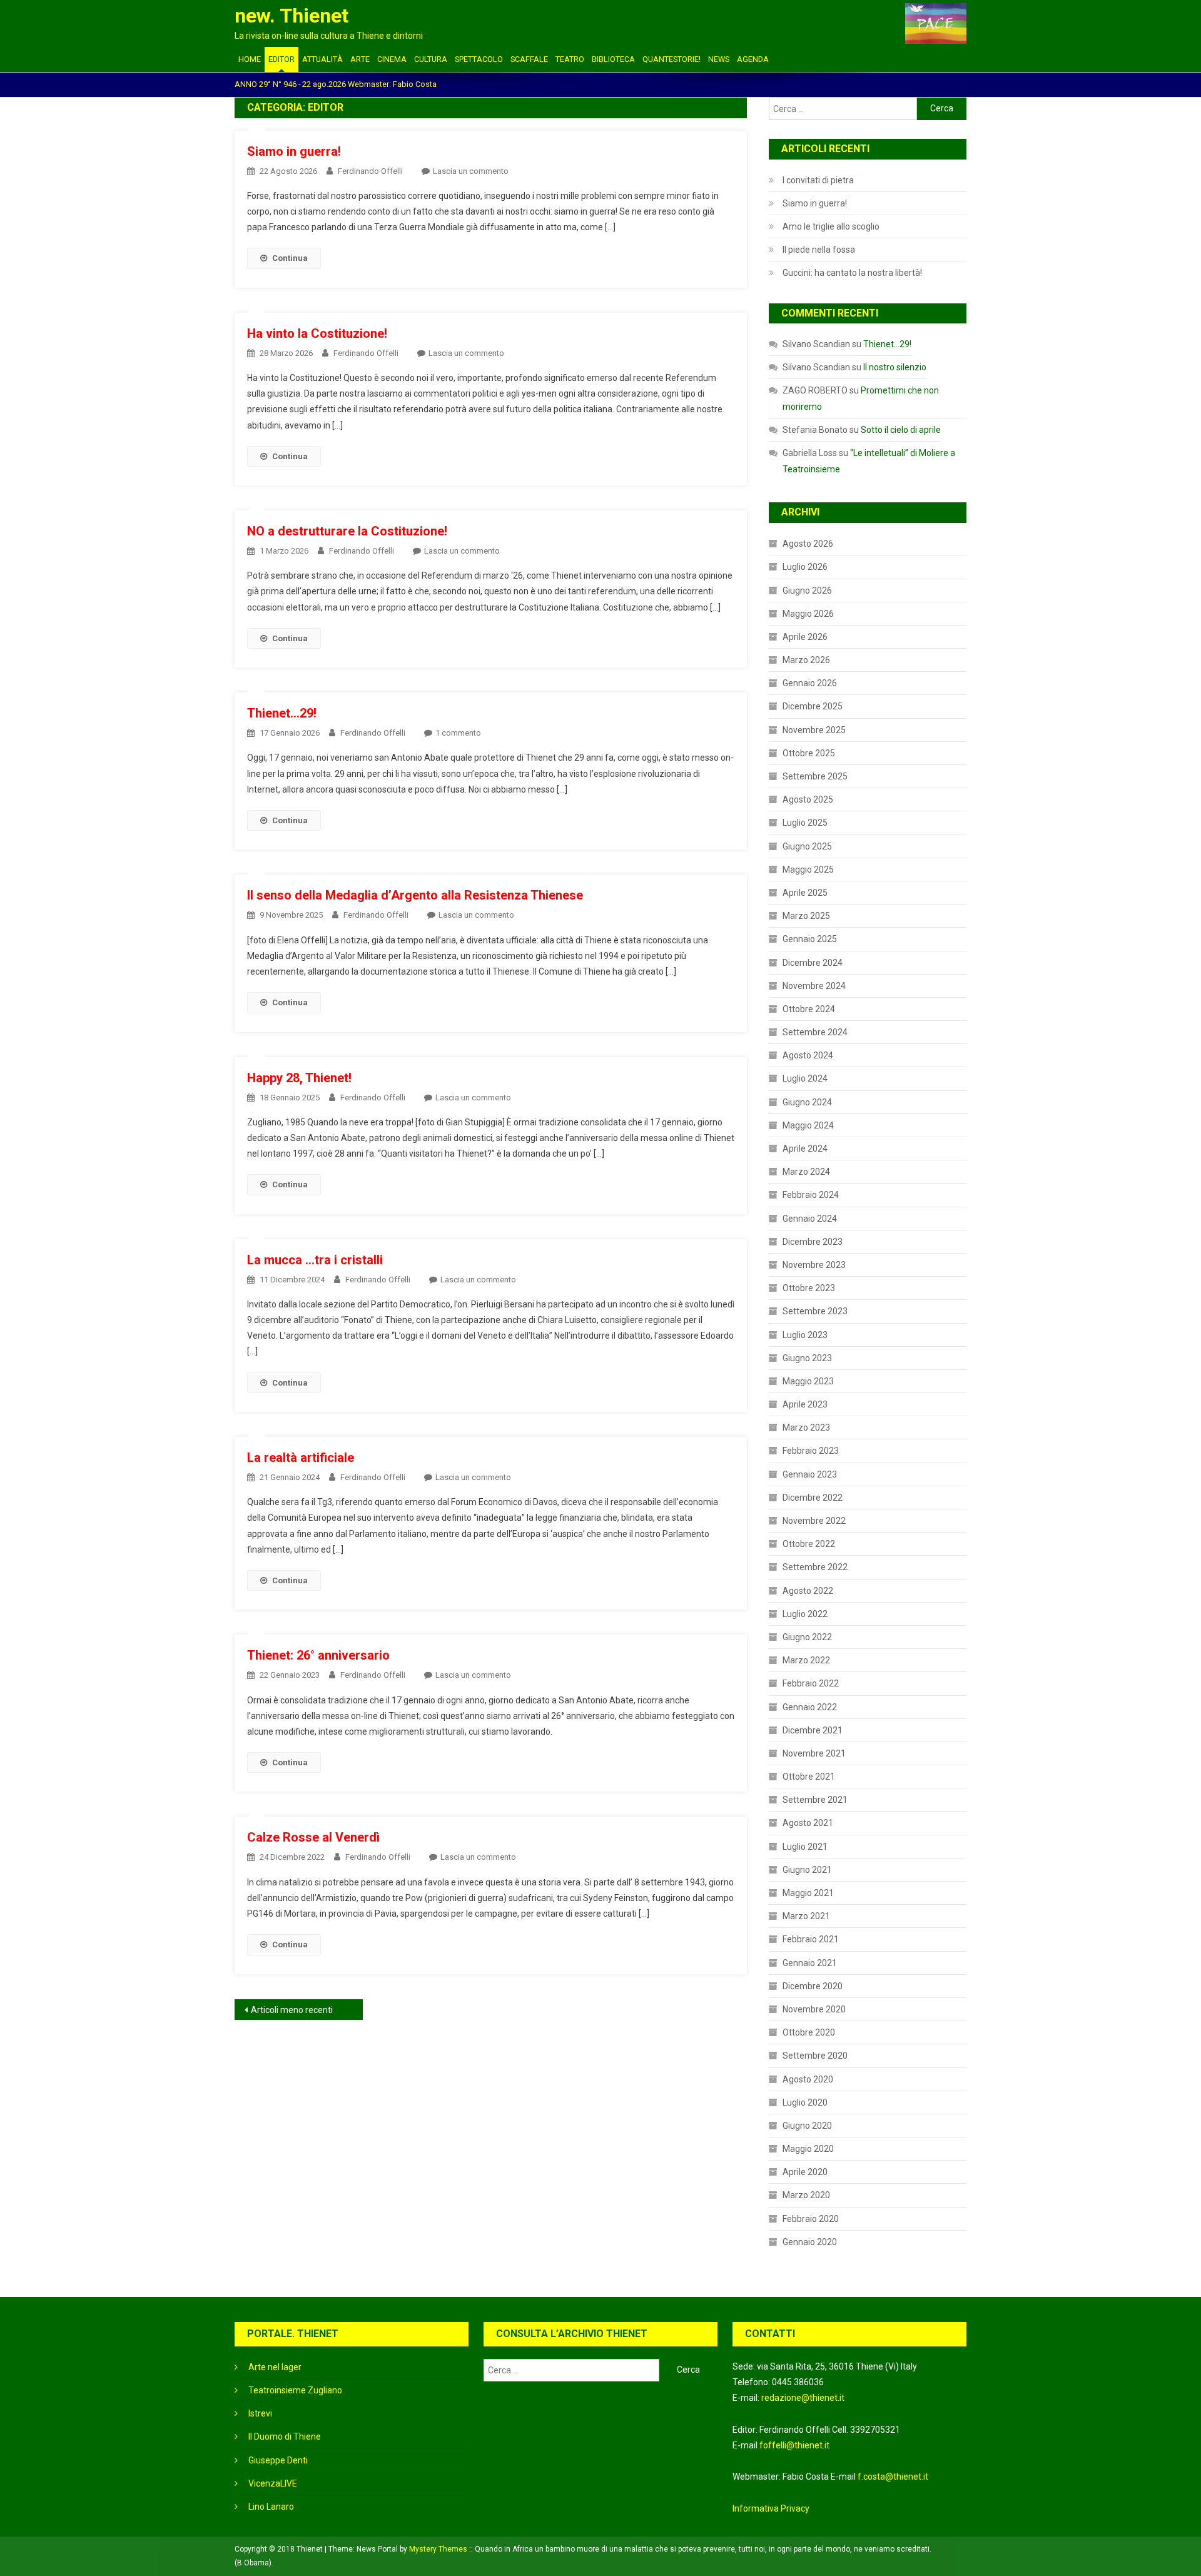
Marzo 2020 (806, 2195)
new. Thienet (291, 16)
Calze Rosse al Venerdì (313, 1837)
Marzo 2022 (806, 1660)
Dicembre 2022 (813, 1498)
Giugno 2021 (807, 1870)
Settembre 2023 (815, 1311)
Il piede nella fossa (819, 250)
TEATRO (570, 59)
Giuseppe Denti (278, 2460)
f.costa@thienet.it (893, 2477)
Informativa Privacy (771, 2508)
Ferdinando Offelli (370, 171)
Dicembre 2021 (813, 1730)
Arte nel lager (275, 2367)
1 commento (458, 733)
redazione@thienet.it (803, 2398)
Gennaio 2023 (810, 1474)
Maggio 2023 (808, 1381)
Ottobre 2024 (809, 1009)
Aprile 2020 (805, 2172)
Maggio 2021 (808, 1893)
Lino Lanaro (271, 2507)
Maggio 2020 (808, 2149)
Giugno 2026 (807, 591)
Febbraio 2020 (811, 2219)
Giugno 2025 (807, 846)
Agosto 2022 (808, 1591)
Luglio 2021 (805, 1847)
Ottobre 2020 (809, 2032)
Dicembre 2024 (813, 963)
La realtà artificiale (301, 1458)
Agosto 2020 (808, 2079)
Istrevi (260, 2413)
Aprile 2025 (805, 893)
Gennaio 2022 (810, 1707)
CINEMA (392, 59)
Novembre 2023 (814, 1265)
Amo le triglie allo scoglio (831, 226)
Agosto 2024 (808, 1055)
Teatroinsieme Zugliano (295, 2390)
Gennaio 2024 (810, 1219)
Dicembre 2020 (813, 1986)
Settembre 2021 (815, 1800)
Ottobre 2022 (809, 1544)
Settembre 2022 (815, 1567)
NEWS (719, 59)
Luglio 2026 (805, 567)
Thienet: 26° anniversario (318, 1655)
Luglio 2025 (805, 823)
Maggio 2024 (808, 1125)
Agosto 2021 (808, 1823)
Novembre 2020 (814, 2009)
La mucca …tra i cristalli (315, 1260)
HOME (250, 59)
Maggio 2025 (808, 870)
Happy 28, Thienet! (299, 1078)
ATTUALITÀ (322, 59)
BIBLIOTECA (613, 59)
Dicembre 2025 (813, 706)
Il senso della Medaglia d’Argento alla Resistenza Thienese (415, 895)
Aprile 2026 (805, 637)
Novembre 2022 (814, 1521)
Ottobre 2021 (809, 1777)
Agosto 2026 (808, 544)
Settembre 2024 (815, 1032)
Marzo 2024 (806, 1172)
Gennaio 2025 (810, 939)
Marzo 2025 (806, 916)
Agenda (753, 59)
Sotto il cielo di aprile (901, 430)
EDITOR (281, 59)
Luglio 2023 (805, 1335)
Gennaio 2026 (810, 683)
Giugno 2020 (807, 2126)
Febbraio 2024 (811, 1195)
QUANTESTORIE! (671, 59)
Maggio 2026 (808, 614)
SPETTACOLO (479, 59)
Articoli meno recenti (292, 2010)
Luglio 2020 (805, 2102)
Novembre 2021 (814, 1753)
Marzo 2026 (806, 660)
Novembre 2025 (814, 730)
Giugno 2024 (807, 1102)
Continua (290, 258)
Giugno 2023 (807, 1358)
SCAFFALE (529, 59)
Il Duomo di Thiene (285, 2437)
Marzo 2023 (806, 1427)
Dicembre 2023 (813, 1242)
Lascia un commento (471, 171)
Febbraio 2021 (811, 1939)
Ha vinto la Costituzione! (317, 333)
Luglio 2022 (805, 1614)
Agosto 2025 (808, 799)
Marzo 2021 (806, 1916)
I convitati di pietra (818, 180)
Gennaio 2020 (810, 2242)
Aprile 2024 (805, 1149)
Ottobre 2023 (809, 1288)
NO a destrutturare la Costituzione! (347, 531)
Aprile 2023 (805, 1404)
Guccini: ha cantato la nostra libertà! (852, 273)
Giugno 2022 (807, 1637)
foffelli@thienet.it (794, 2445)
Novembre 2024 (814, 986)
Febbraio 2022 (811, 1683)
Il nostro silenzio (895, 367)
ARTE (360, 59)
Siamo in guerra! (294, 151)
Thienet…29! (282, 713)
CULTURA (431, 59)
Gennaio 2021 (810, 1963)
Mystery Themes (438, 2549)
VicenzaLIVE (273, 2483)
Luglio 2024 (805, 1078)
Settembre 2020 (815, 2056)
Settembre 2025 (815, 776)
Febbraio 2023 (811, 1451)
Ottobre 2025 (809, 753)
